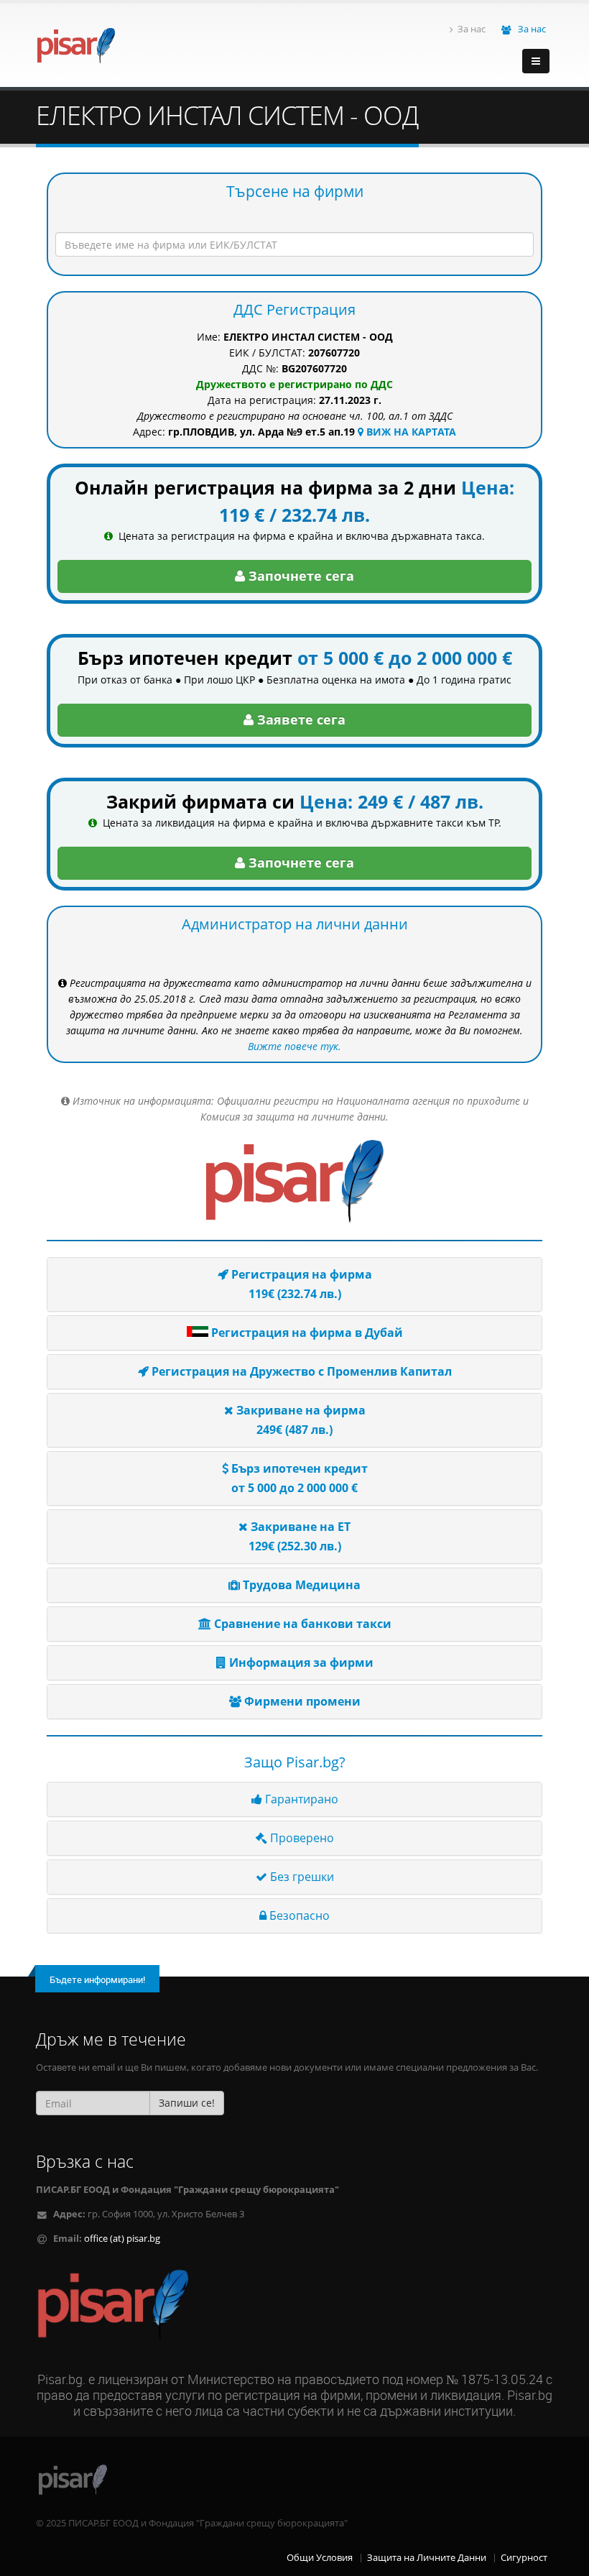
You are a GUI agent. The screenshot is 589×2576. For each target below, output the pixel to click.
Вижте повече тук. (294, 1046)
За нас (472, 29)
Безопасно (298, 1915)
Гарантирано (300, 1799)
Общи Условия (320, 2558)
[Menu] (536, 61)
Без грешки (301, 1877)
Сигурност (524, 2558)
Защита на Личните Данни (427, 2558)
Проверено (301, 1838)
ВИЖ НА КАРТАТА (410, 432)
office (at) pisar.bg (122, 2239)
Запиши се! (187, 2103)
